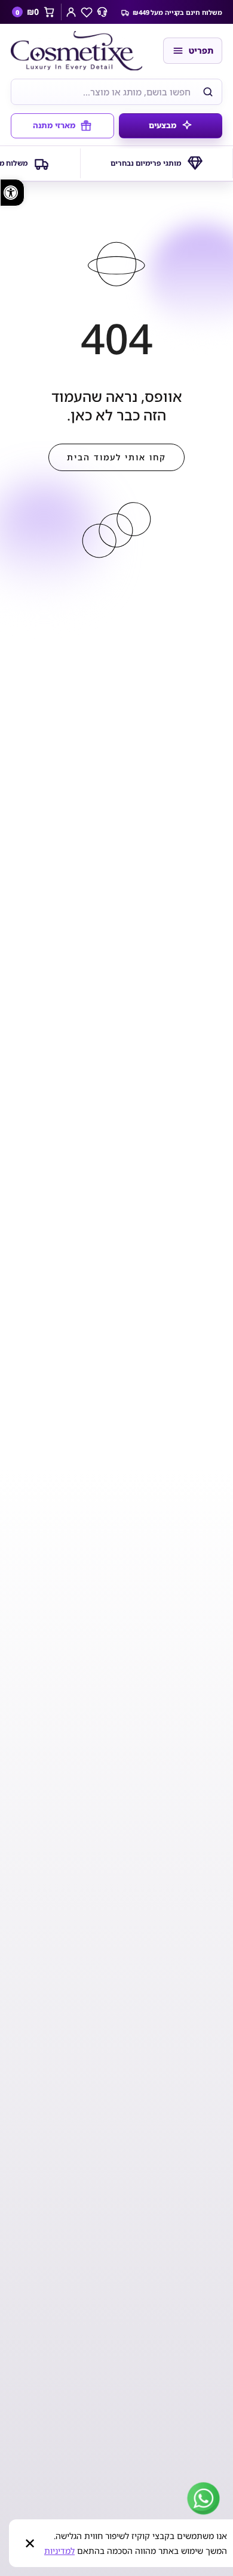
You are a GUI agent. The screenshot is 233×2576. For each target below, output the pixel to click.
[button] (12, 193)
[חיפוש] (208, 92)
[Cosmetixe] (81, 51)
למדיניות (59, 2551)
